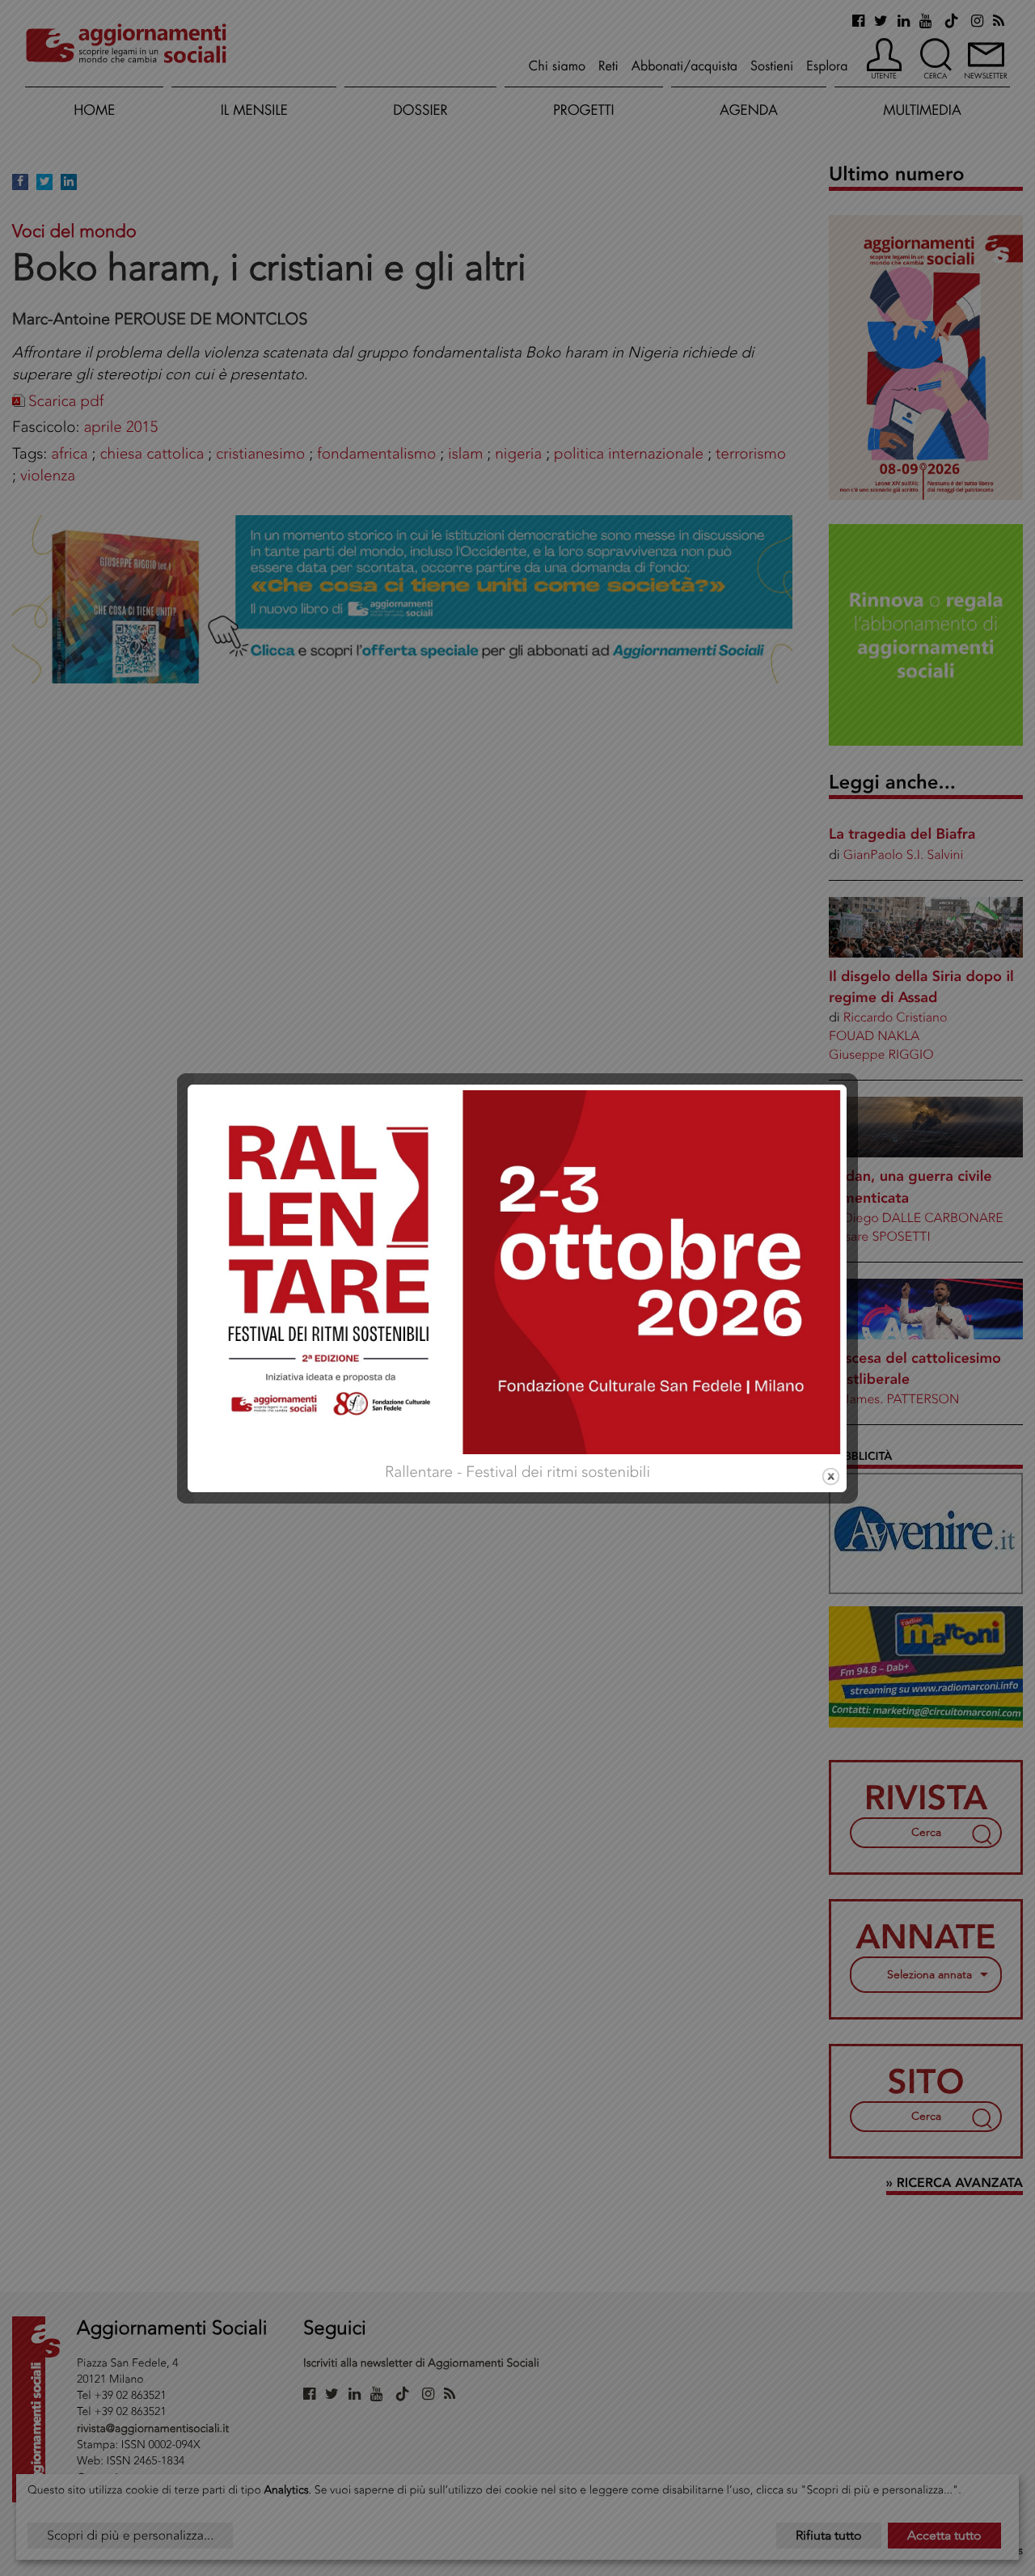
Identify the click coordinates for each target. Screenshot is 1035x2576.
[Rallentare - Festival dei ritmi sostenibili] (517, 1270)
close (831, 1476)
